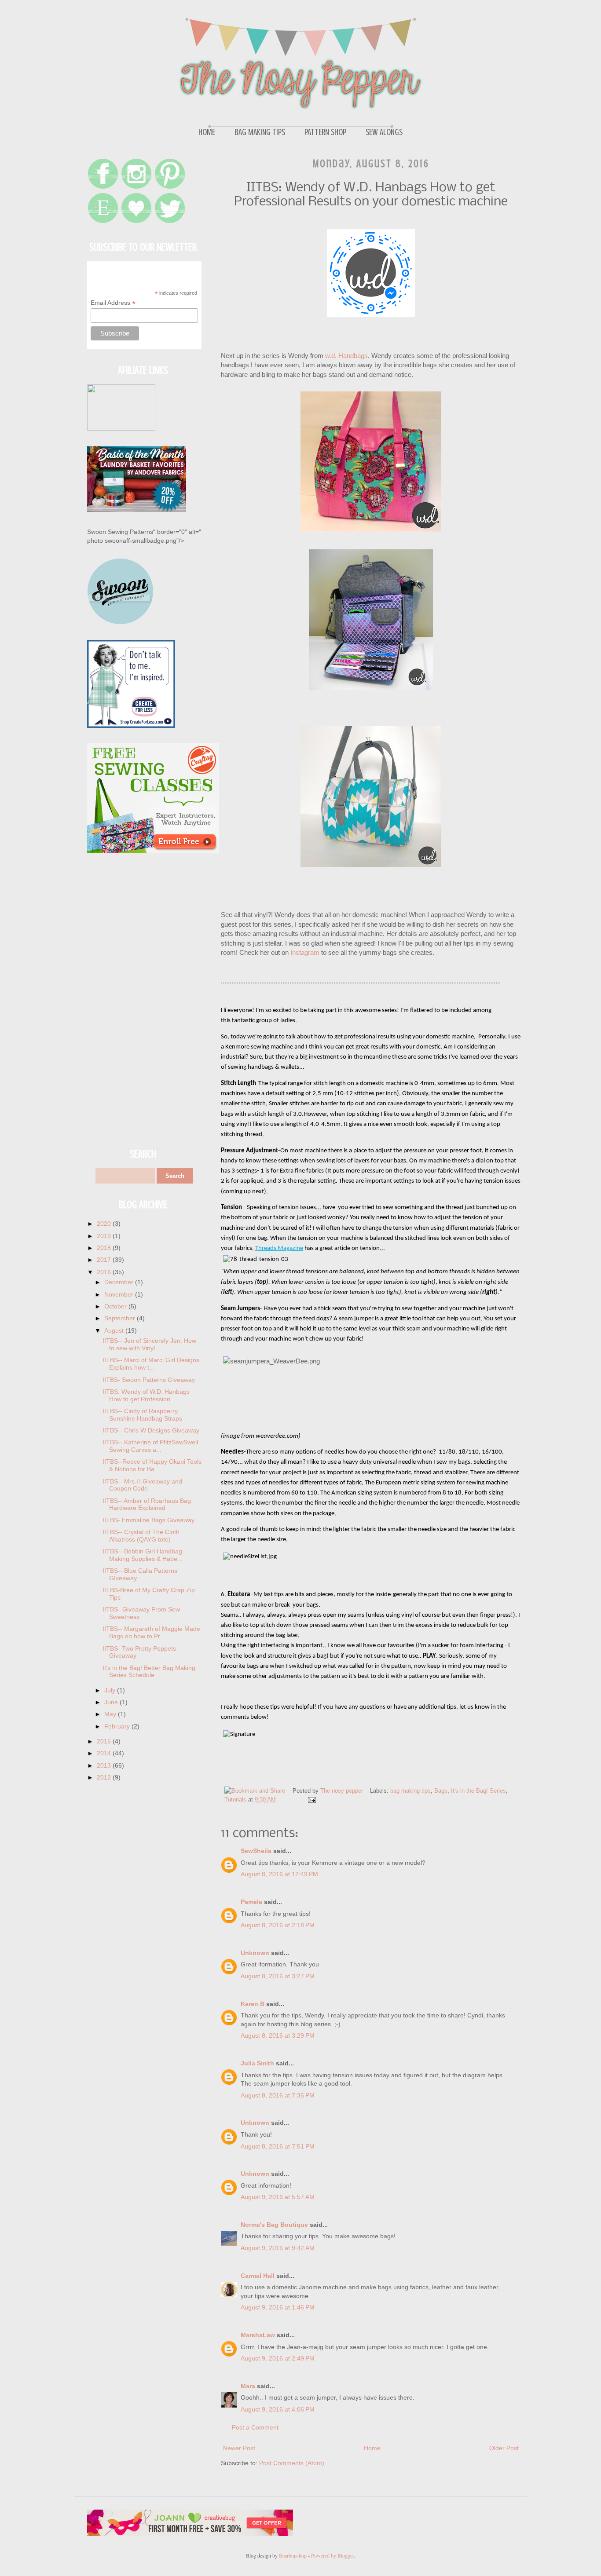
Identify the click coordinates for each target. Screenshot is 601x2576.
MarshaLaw (258, 2335)
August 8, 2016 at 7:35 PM (278, 2095)
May (111, 1714)
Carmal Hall (258, 2276)
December (120, 1282)
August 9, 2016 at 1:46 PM (278, 2307)
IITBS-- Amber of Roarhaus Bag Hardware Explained (147, 1504)
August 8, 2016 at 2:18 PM (278, 1925)
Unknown (255, 1953)
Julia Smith (257, 2063)
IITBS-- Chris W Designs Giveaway (151, 1430)
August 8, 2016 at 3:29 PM (278, 2035)
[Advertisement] (144, 1001)
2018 (105, 1248)
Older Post (504, 2448)
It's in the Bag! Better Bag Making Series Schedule (149, 1672)
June (112, 1702)
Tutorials (235, 1800)
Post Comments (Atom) (292, 2463)
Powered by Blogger (332, 2555)
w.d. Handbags (346, 356)
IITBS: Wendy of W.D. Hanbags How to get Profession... (146, 1395)
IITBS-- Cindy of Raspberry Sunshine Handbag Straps (142, 1415)
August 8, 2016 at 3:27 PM (278, 1976)
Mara (248, 2386)
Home (207, 132)
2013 (105, 1765)
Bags (441, 1791)
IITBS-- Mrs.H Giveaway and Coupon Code (142, 1485)
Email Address (113, 303)
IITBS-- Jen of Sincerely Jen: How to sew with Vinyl (149, 1344)
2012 (105, 1777)
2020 (105, 1224)
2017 (105, 1260)
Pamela (251, 1902)
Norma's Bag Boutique (274, 2225)
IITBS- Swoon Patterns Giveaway (149, 1380)
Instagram (306, 952)
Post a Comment (255, 2427)
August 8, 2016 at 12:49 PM (279, 1874)
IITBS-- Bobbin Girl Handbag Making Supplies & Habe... (143, 1555)
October (116, 1306)
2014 (105, 1753)
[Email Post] (311, 1800)
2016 (105, 1272)
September (121, 1318)
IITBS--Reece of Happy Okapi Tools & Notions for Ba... (152, 1465)
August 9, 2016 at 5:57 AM (278, 2197)
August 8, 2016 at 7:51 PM (278, 2146)
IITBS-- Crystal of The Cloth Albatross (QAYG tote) (141, 1536)
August (115, 1330)
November (120, 1294)
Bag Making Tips (260, 132)
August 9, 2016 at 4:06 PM (278, 2409)
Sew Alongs (384, 132)
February (118, 1726)
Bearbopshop (293, 2555)
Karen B (253, 2004)
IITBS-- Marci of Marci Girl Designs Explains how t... (151, 1364)
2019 (105, 1236)
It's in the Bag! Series (478, 1791)
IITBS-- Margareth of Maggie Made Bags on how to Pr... (151, 1632)
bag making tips (410, 1791)
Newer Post (239, 2448)
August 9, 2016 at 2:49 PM (278, 2358)
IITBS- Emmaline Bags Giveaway (148, 1520)
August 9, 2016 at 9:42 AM (278, 2248)
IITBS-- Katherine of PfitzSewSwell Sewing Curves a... (150, 1446)
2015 (105, 1741)
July (111, 1690)
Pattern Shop (325, 132)
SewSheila (256, 1851)
